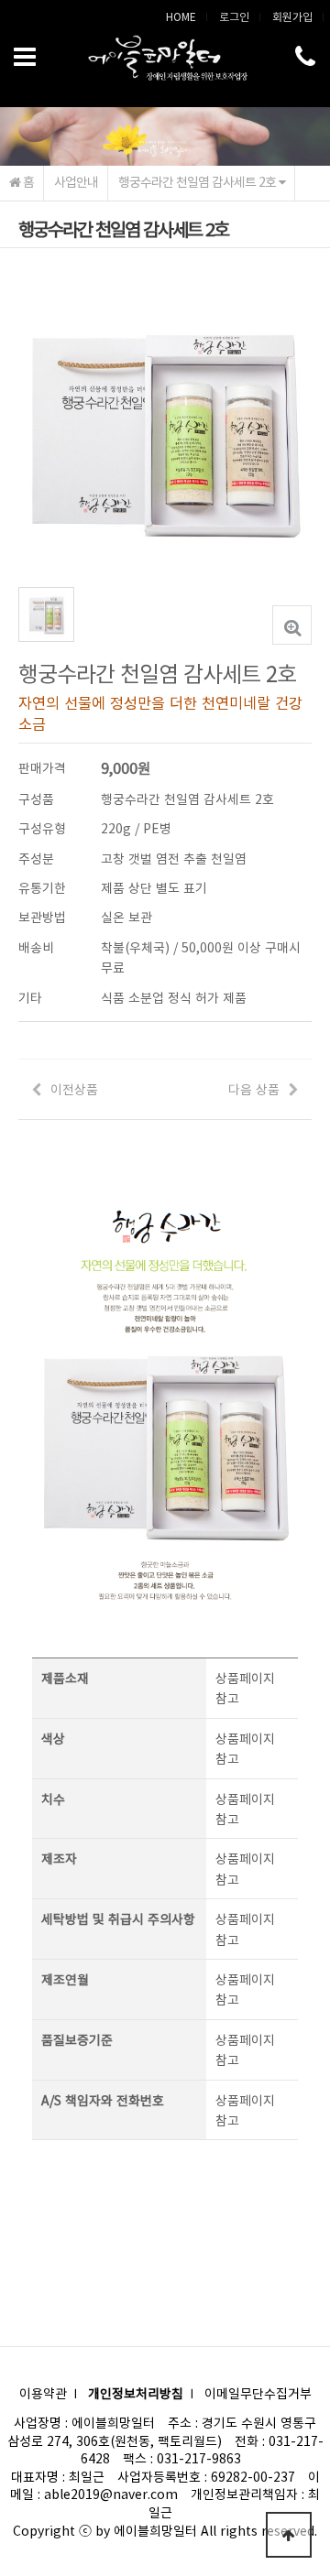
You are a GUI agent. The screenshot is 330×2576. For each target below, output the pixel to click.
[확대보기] (292, 625)
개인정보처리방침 (136, 2393)
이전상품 (74, 1089)
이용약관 (43, 2393)
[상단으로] (289, 2535)
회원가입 (292, 16)
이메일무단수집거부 (258, 2393)
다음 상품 (254, 1089)
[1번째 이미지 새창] (46, 613)
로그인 (234, 16)
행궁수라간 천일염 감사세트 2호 (198, 181)
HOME (181, 16)
